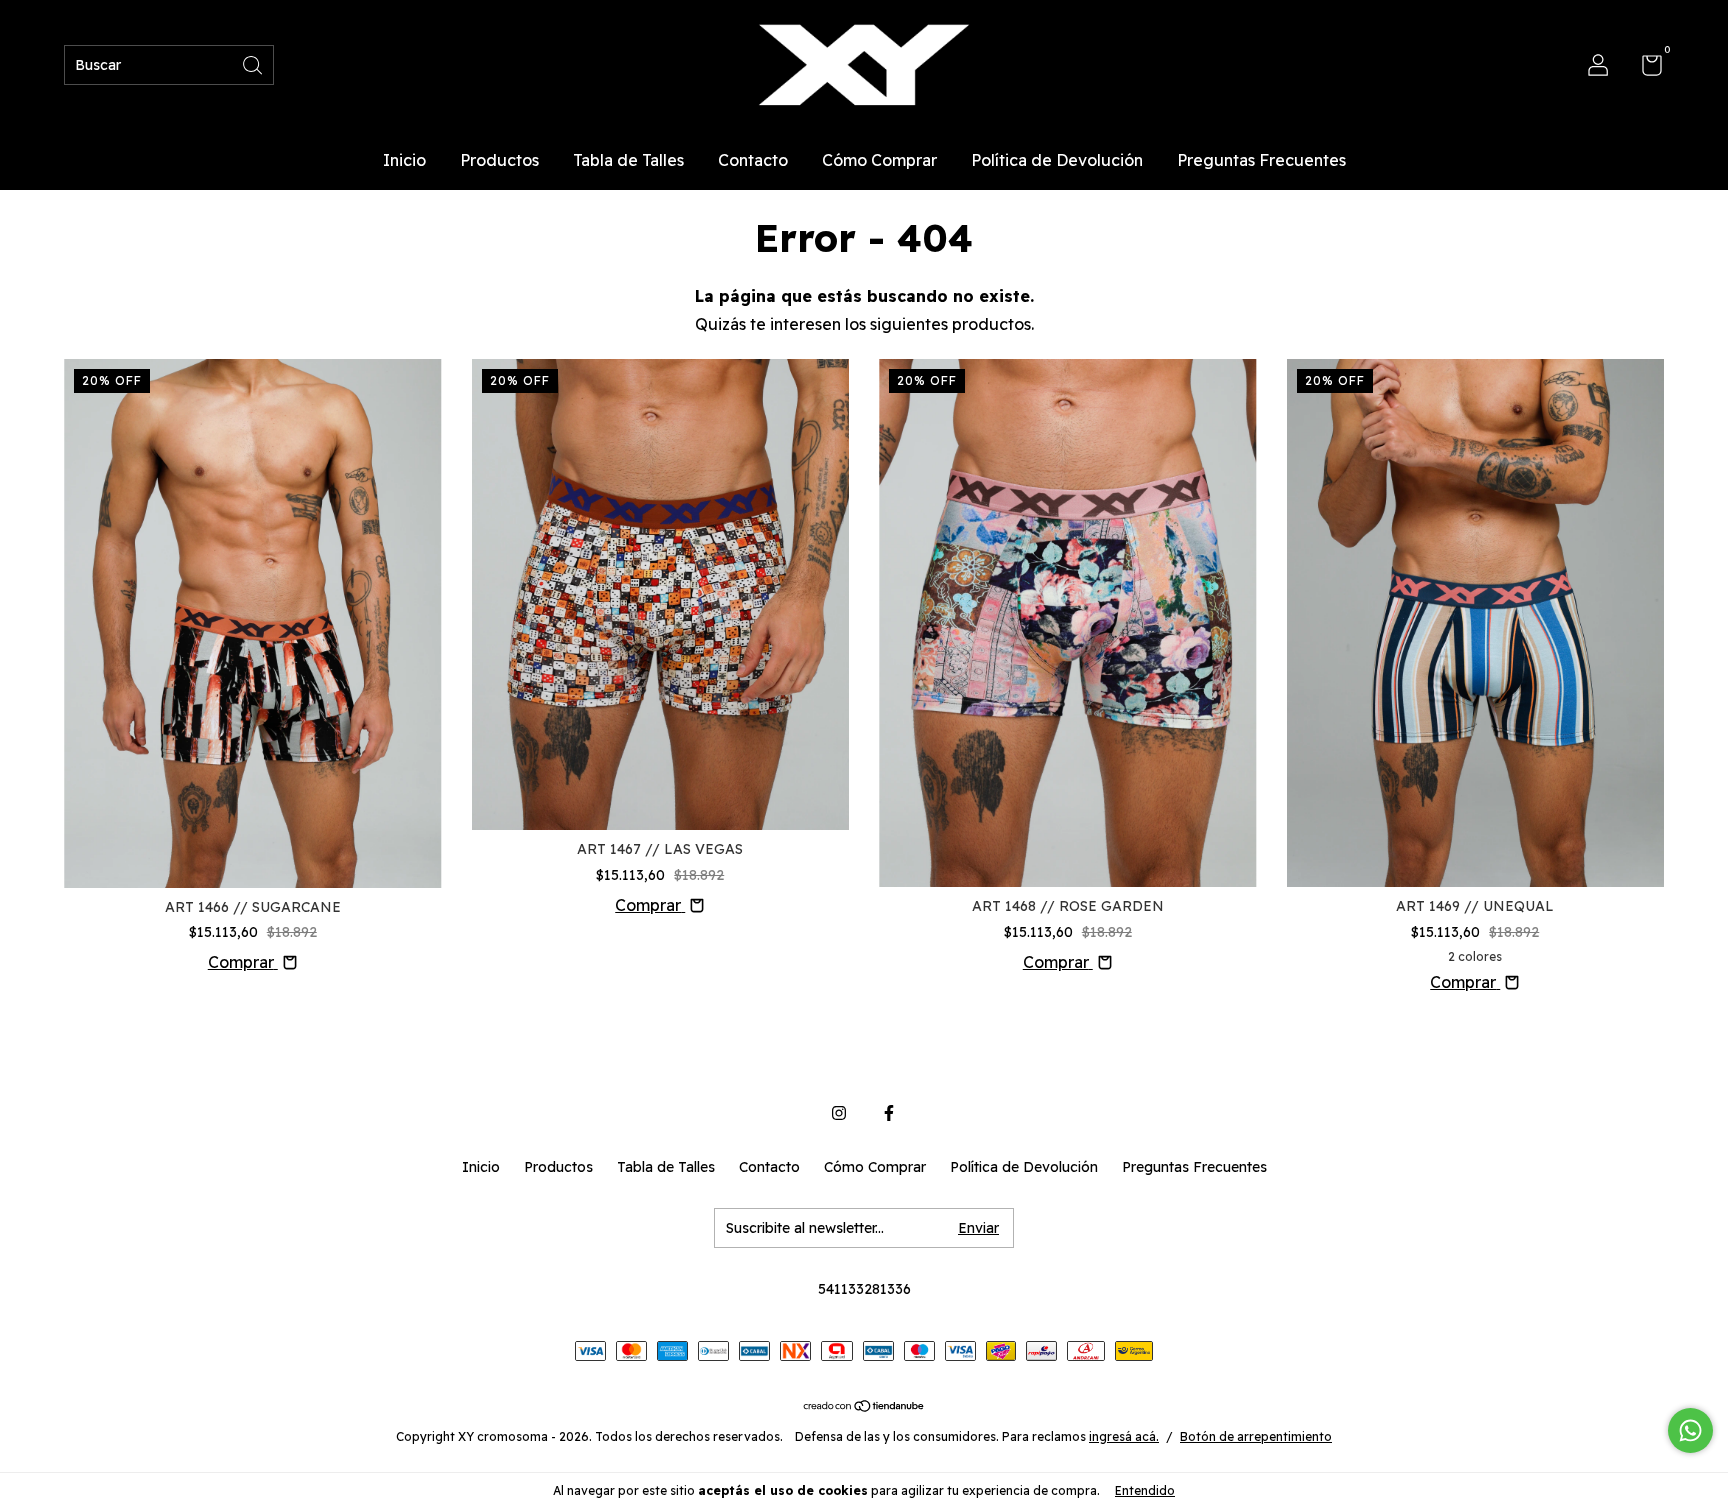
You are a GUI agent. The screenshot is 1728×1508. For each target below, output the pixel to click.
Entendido (1145, 1490)
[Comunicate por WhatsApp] (1690, 1430)
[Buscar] (254, 63)
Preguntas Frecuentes (1261, 160)
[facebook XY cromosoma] (889, 1113)
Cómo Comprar (879, 160)
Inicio (404, 160)
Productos (499, 160)
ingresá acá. (1124, 1436)
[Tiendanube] (864, 1407)
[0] (1644, 69)
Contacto (753, 160)
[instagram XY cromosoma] (839, 1113)
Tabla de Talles (628, 160)
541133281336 (864, 1289)
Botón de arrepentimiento (1256, 1436)
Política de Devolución (1057, 160)
